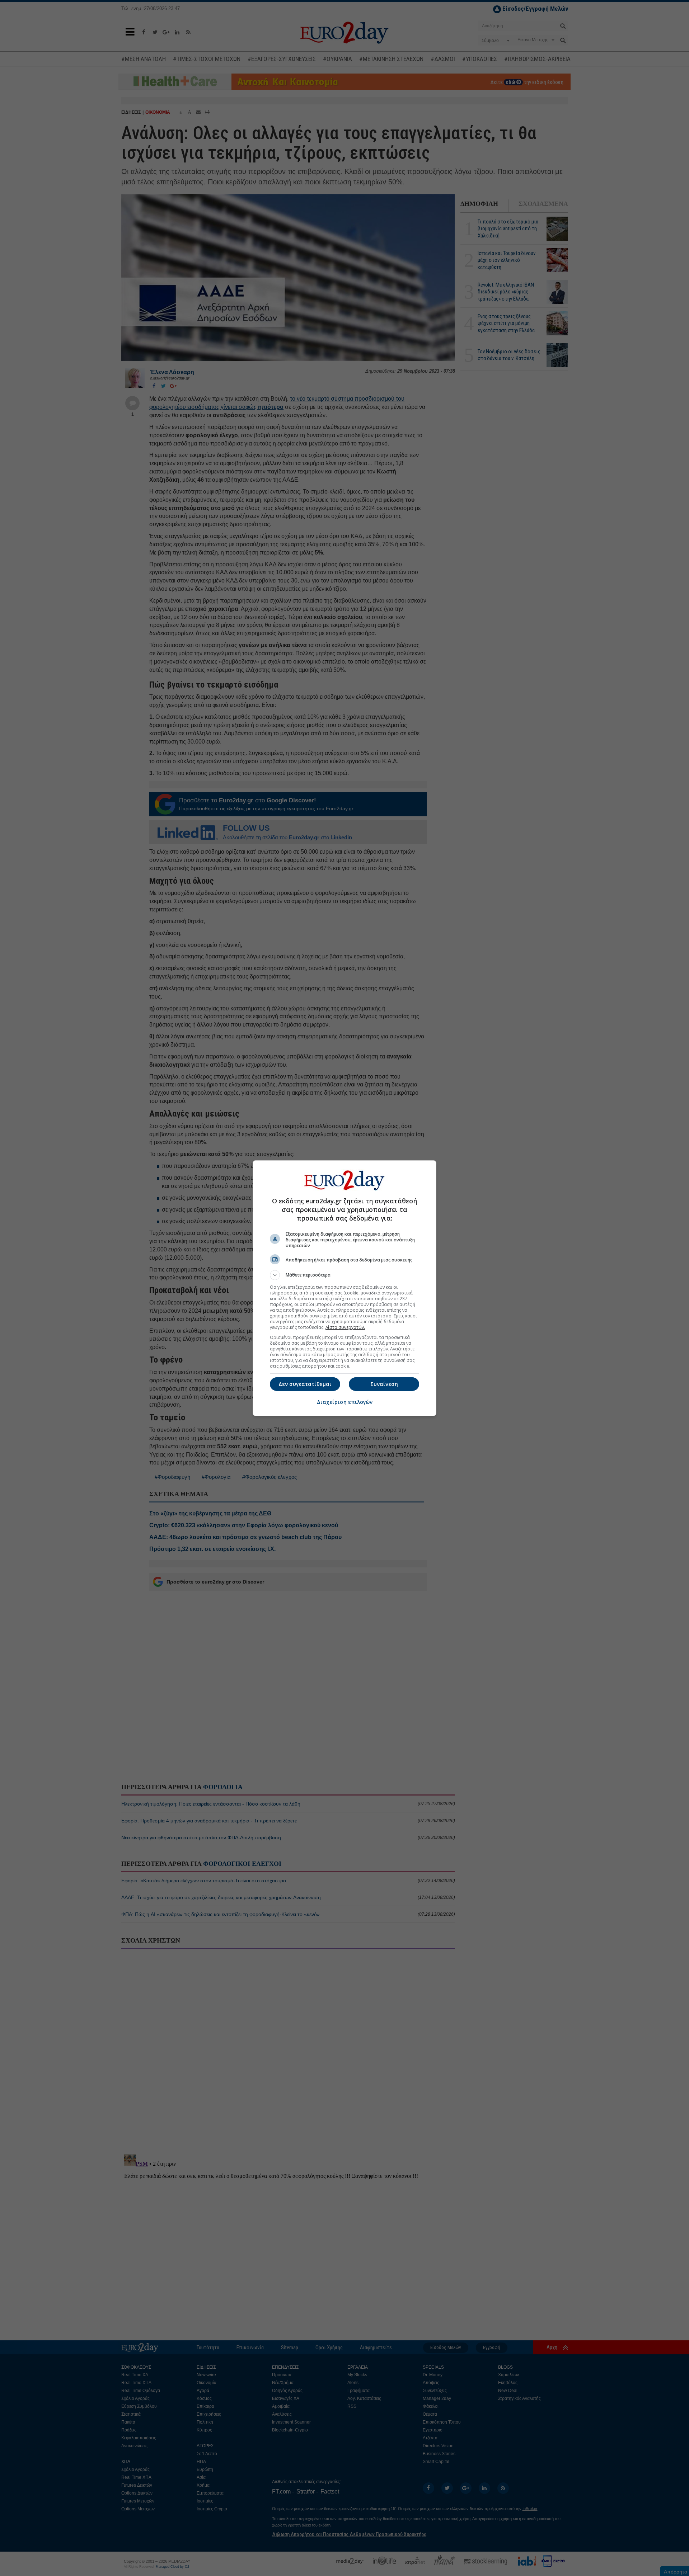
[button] (344, 1275)
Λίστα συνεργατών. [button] (345, 1327)
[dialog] (344, 1288)
